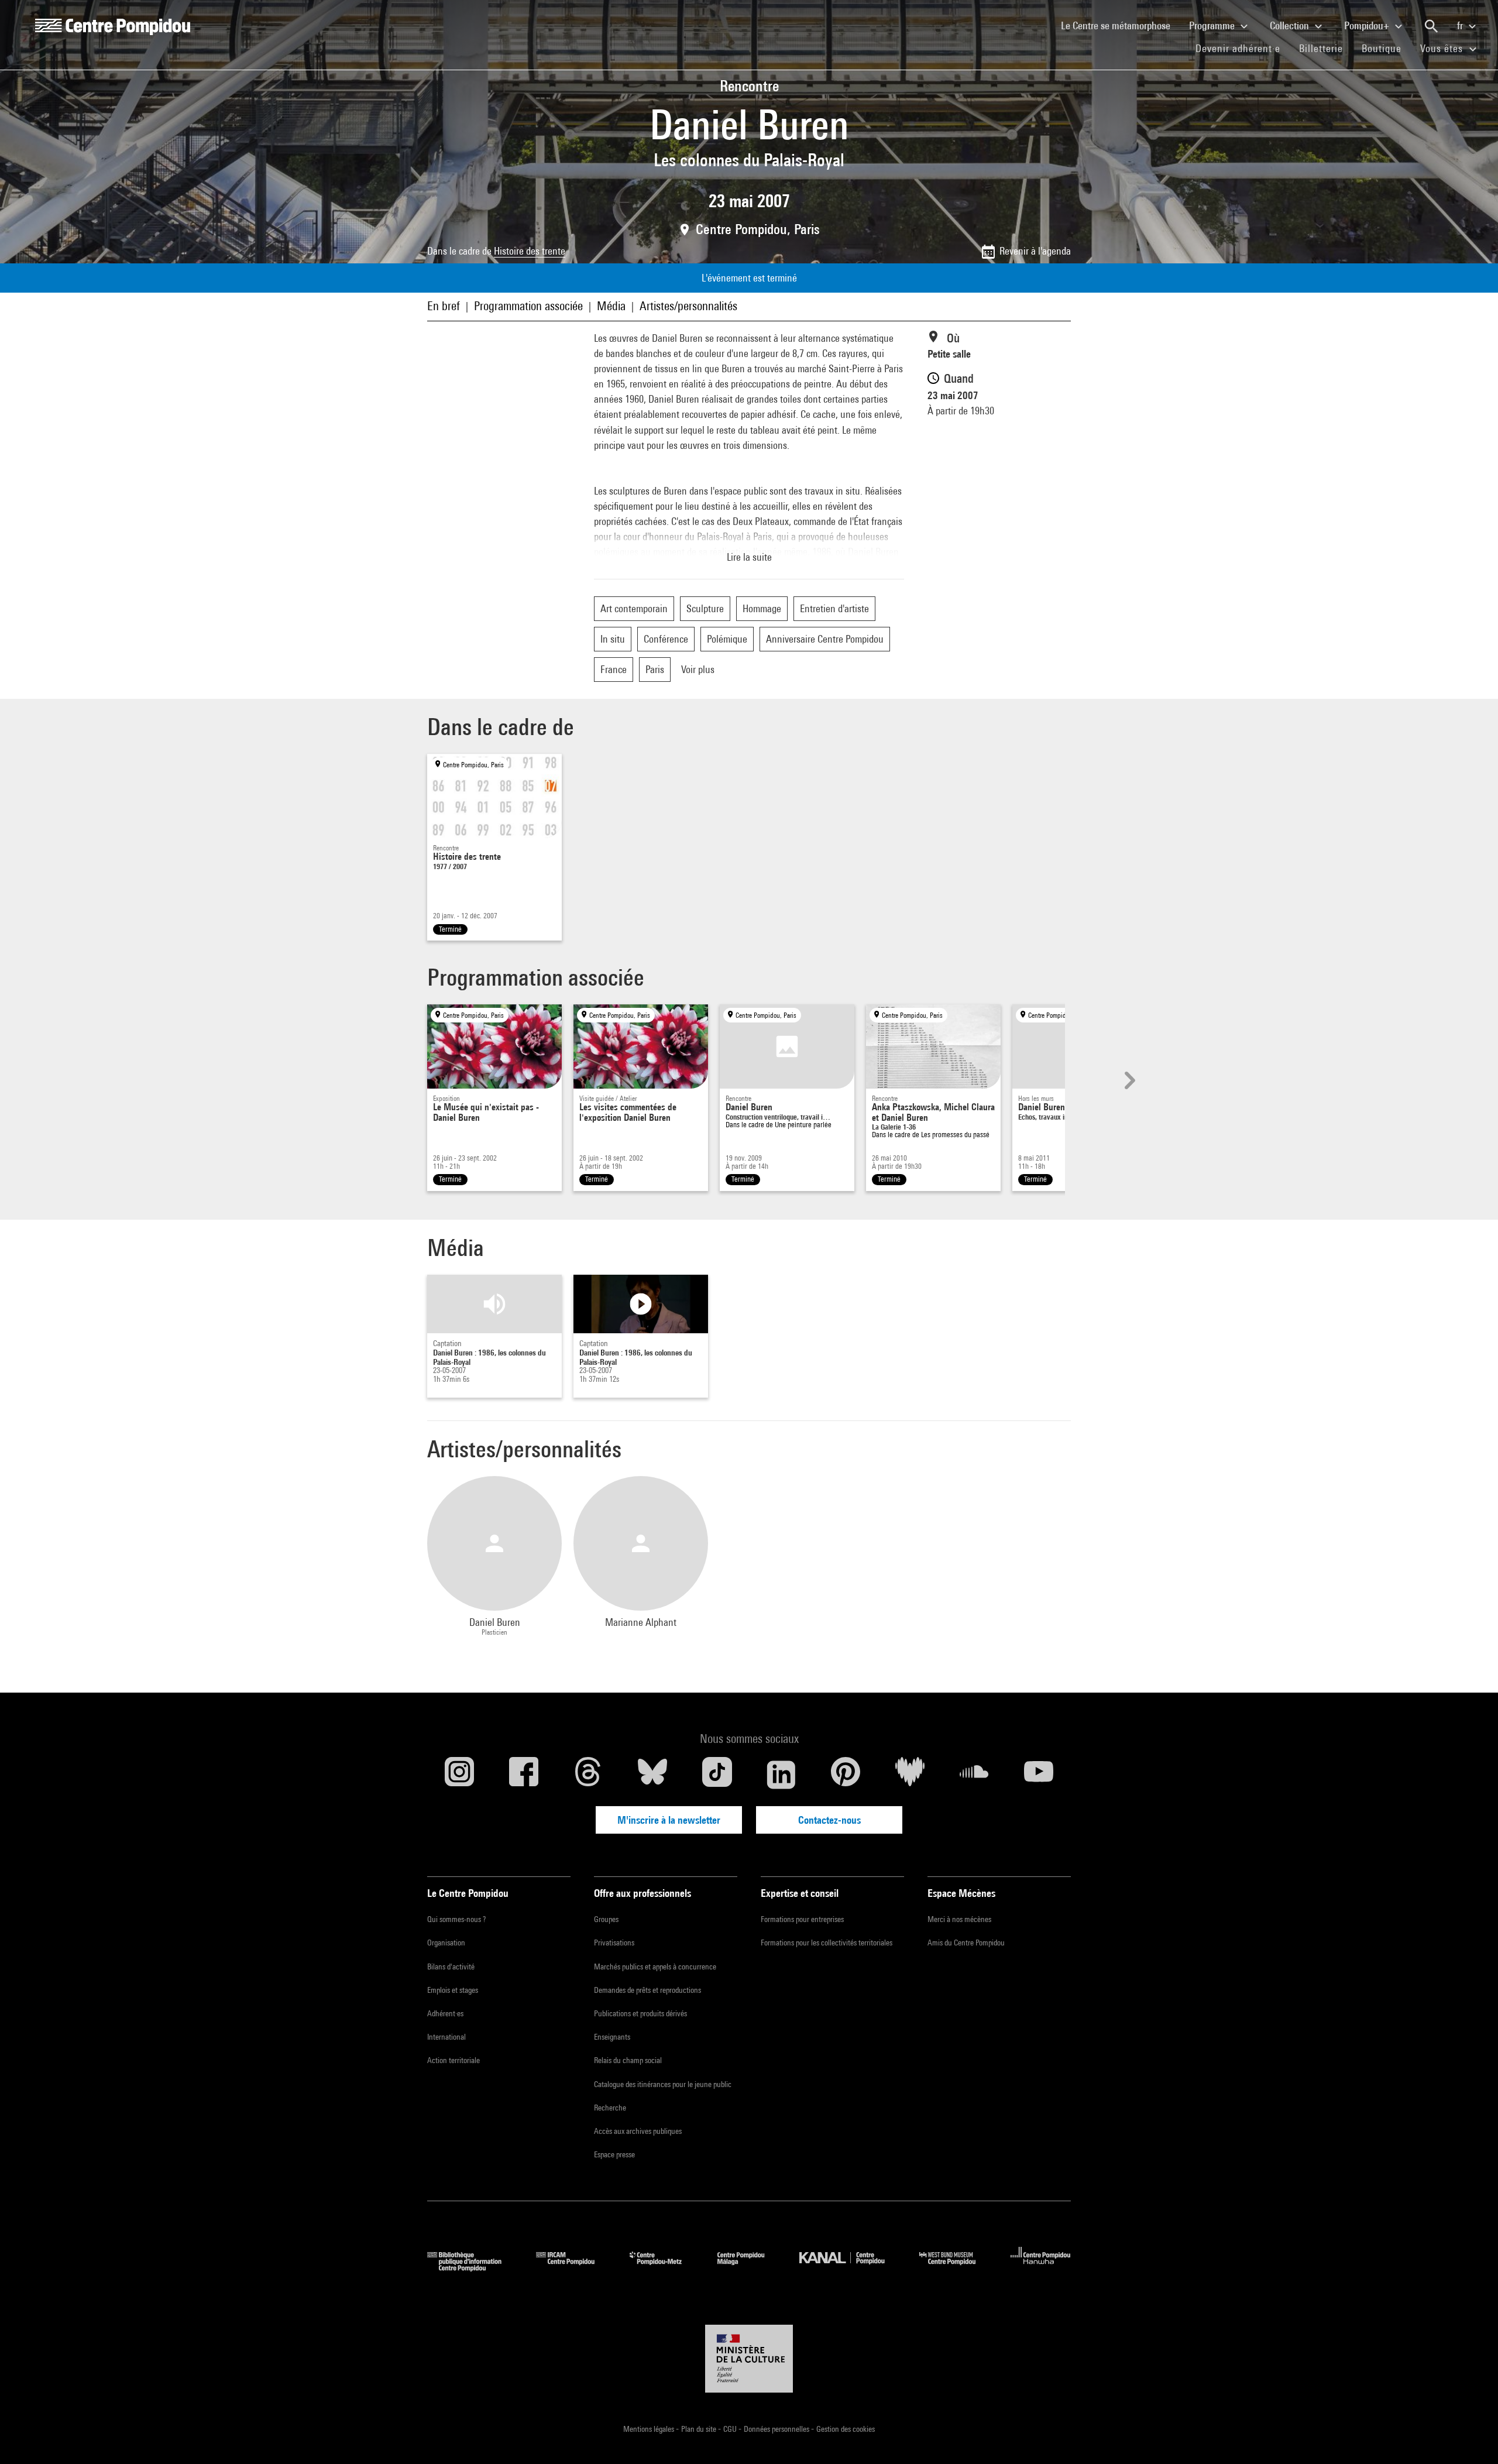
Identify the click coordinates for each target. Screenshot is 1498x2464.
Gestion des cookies (846, 2429)
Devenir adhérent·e (1243, 48)
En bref (444, 306)
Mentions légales (650, 2429)
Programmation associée (528, 306)
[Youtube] (1039, 1775)
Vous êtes (1443, 48)
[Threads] (588, 1775)
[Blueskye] (652, 1775)
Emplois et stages (453, 1990)
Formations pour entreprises (802, 1919)
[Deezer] (910, 1775)
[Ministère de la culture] (749, 2359)
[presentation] (1128, 1080)
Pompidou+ (1368, 25)
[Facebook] (524, 1775)
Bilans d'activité (451, 1967)
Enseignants (612, 2037)
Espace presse (614, 2154)
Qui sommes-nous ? (456, 1919)
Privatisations (614, 1943)
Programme (1213, 25)
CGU (731, 2429)
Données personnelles (777, 2429)
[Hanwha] (1041, 2268)
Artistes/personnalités (688, 306)
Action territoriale (453, 2060)
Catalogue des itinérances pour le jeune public (663, 2084)
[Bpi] (473, 2268)
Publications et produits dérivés (640, 2013)
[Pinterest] (846, 1775)
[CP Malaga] (750, 2268)
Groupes (606, 1919)
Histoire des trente (530, 251)
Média (611, 306)
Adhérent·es (445, 2013)
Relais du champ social (628, 2060)
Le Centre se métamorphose (1120, 25)
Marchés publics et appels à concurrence (655, 1967)
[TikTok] (717, 1775)
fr (1461, 25)
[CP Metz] (664, 2268)
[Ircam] (574, 2268)
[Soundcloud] (974, 1775)
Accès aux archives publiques (638, 2131)
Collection (1291, 25)
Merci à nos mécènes (959, 1919)
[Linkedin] (781, 1775)
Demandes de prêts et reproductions (647, 1990)
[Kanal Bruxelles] (851, 2268)
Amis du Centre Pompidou (966, 1943)
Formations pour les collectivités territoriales (827, 1943)
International (446, 2037)
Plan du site (700, 2429)
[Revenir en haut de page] (1470, 2436)
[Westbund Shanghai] (956, 2268)
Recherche (610, 2108)
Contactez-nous (829, 1820)
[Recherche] (1431, 26)
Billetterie (1321, 48)
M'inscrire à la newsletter (669, 1820)
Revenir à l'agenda (1035, 251)
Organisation (446, 1943)
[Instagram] (459, 1775)
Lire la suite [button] (749, 557)
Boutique (1386, 48)
